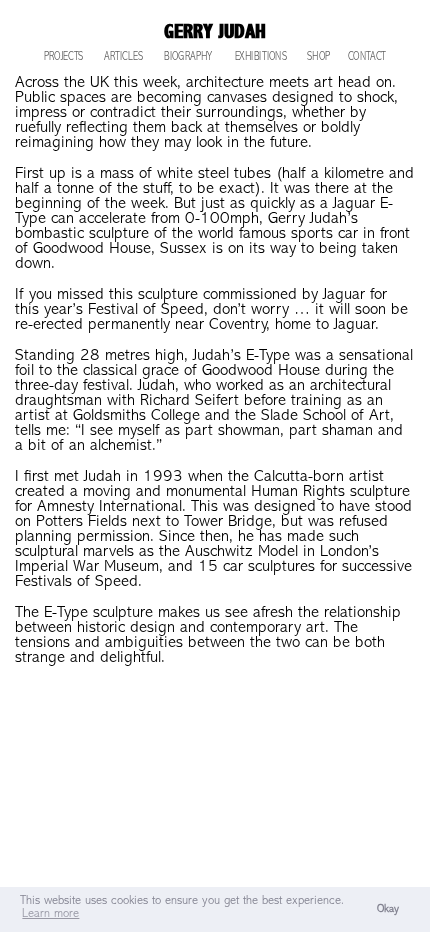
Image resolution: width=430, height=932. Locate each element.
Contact (367, 57)
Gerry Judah (215, 31)
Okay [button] (388, 909)
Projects (64, 57)
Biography (188, 57)
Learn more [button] (50, 914)
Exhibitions (261, 57)
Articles (123, 57)
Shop (318, 57)
